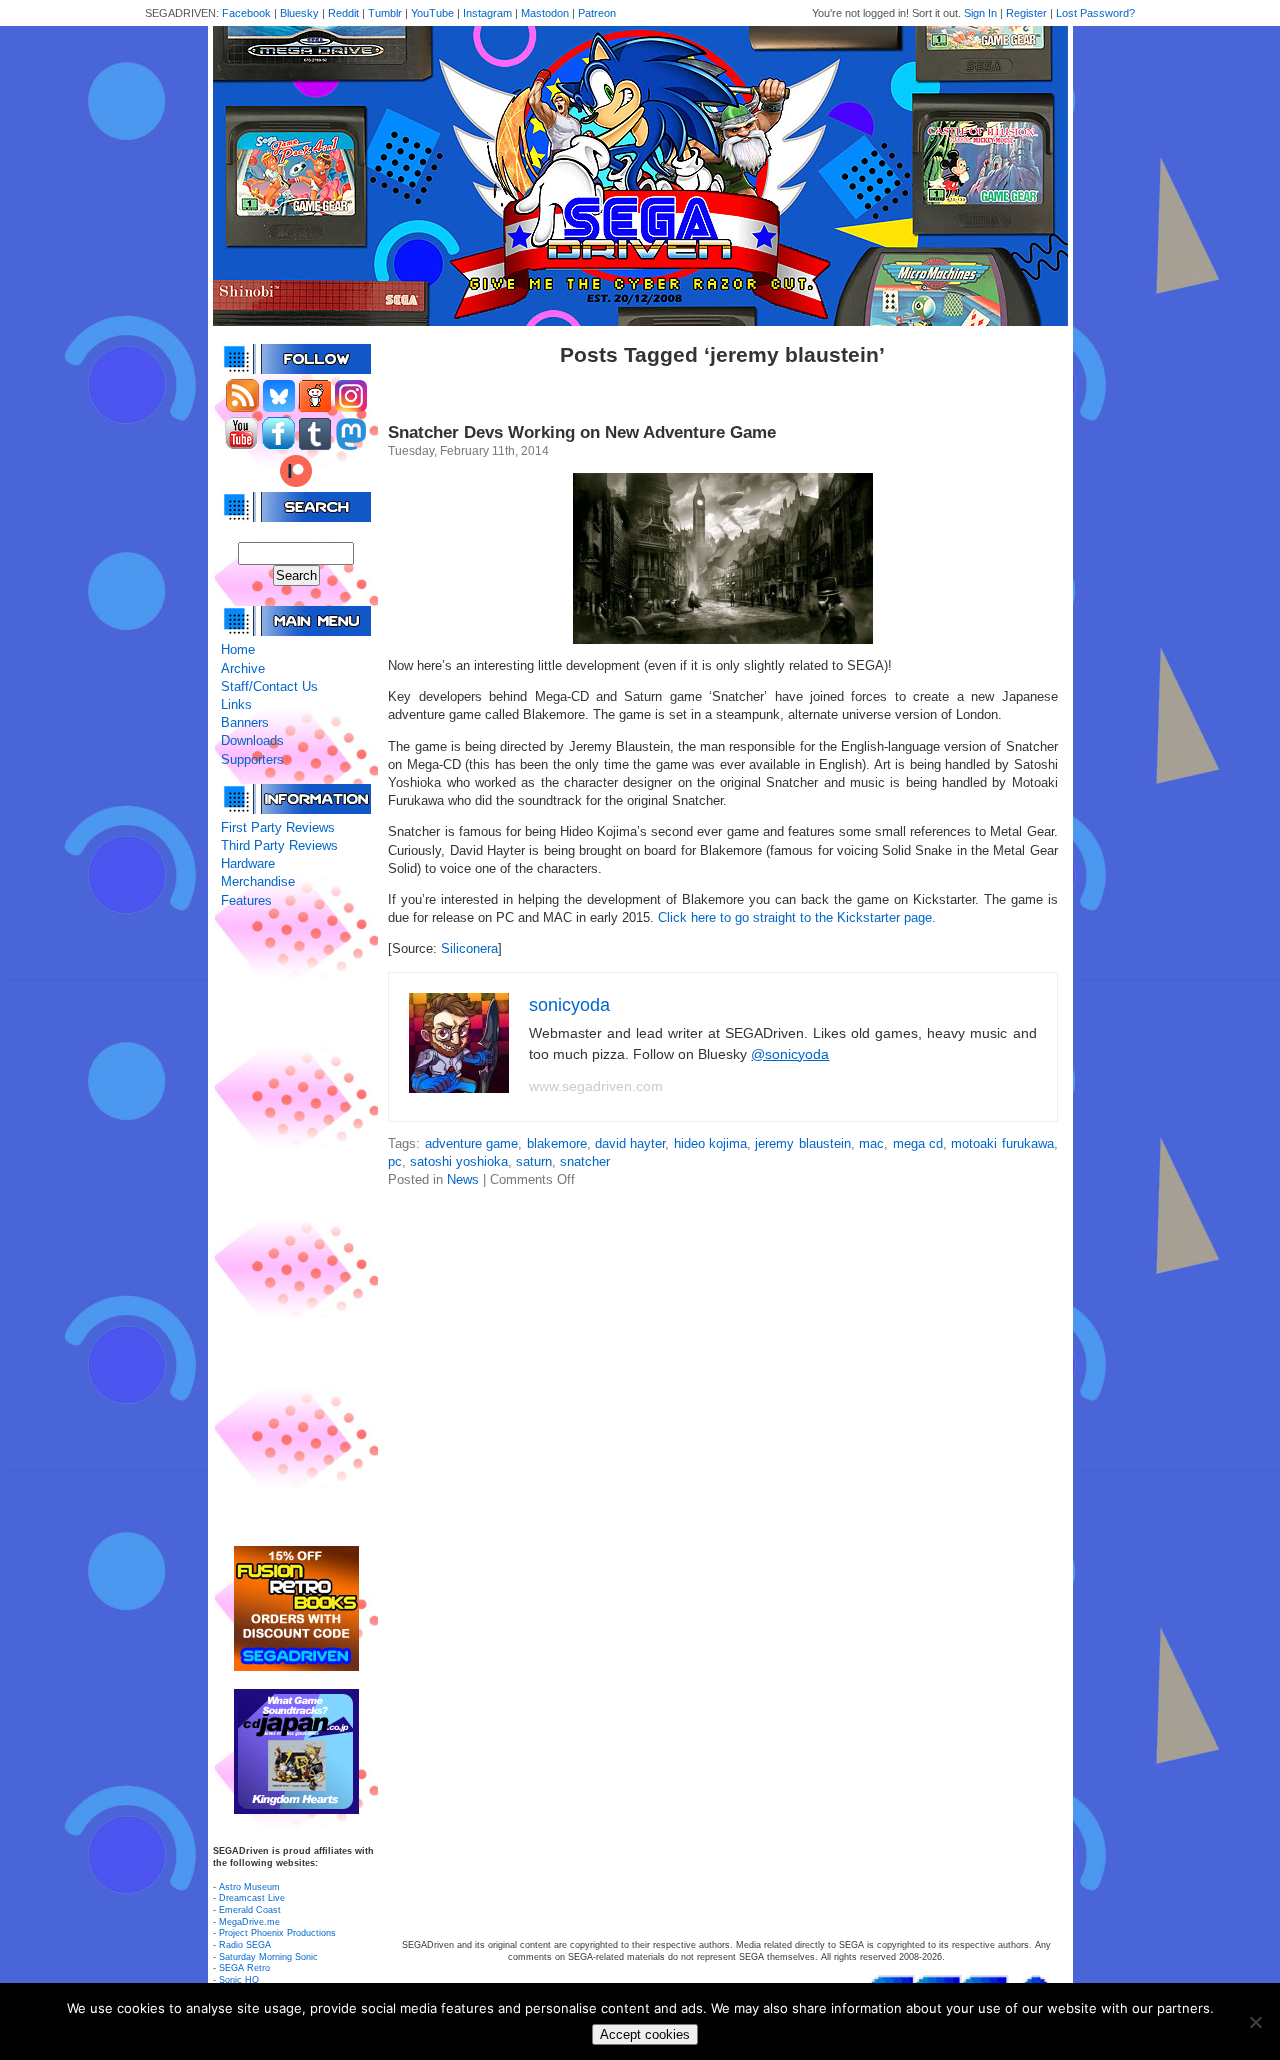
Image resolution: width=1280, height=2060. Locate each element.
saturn (534, 1161)
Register (1026, 13)
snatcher (585, 1161)
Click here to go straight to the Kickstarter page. (797, 917)
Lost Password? (1095, 13)
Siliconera (469, 948)
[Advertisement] (296, 1228)
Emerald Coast (250, 1910)
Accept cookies (645, 2034)
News (463, 1179)
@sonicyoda (790, 1054)
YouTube (432, 13)
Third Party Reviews (279, 845)
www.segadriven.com (596, 1086)
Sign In (980, 13)
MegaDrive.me (249, 1922)
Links (236, 704)
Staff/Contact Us (269, 686)
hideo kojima (710, 1143)
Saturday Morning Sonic (268, 1957)
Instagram (487, 13)
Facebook (246, 13)
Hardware (248, 863)
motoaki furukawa (1002, 1143)
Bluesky (299, 13)
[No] (1255, 2022)
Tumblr (385, 13)
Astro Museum (249, 1887)
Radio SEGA (245, 1945)
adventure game (471, 1143)
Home (238, 649)
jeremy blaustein (802, 1143)
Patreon (597, 13)
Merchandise (258, 881)
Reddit (343, 13)
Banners (245, 722)
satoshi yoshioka (459, 1161)
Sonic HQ (239, 1980)
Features (246, 900)
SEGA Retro (244, 1968)
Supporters (252, 759)
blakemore (557, 1143)
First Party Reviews (278, 827)
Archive (243, 668)
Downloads (252, 740)
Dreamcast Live (252, 1898)
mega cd (918, 1143)
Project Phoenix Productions (277, 1933)
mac (871, 1143)
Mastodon (545, 13)
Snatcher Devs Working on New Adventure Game (582, 432)
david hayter (630, 1143)
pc (395, 1161)
